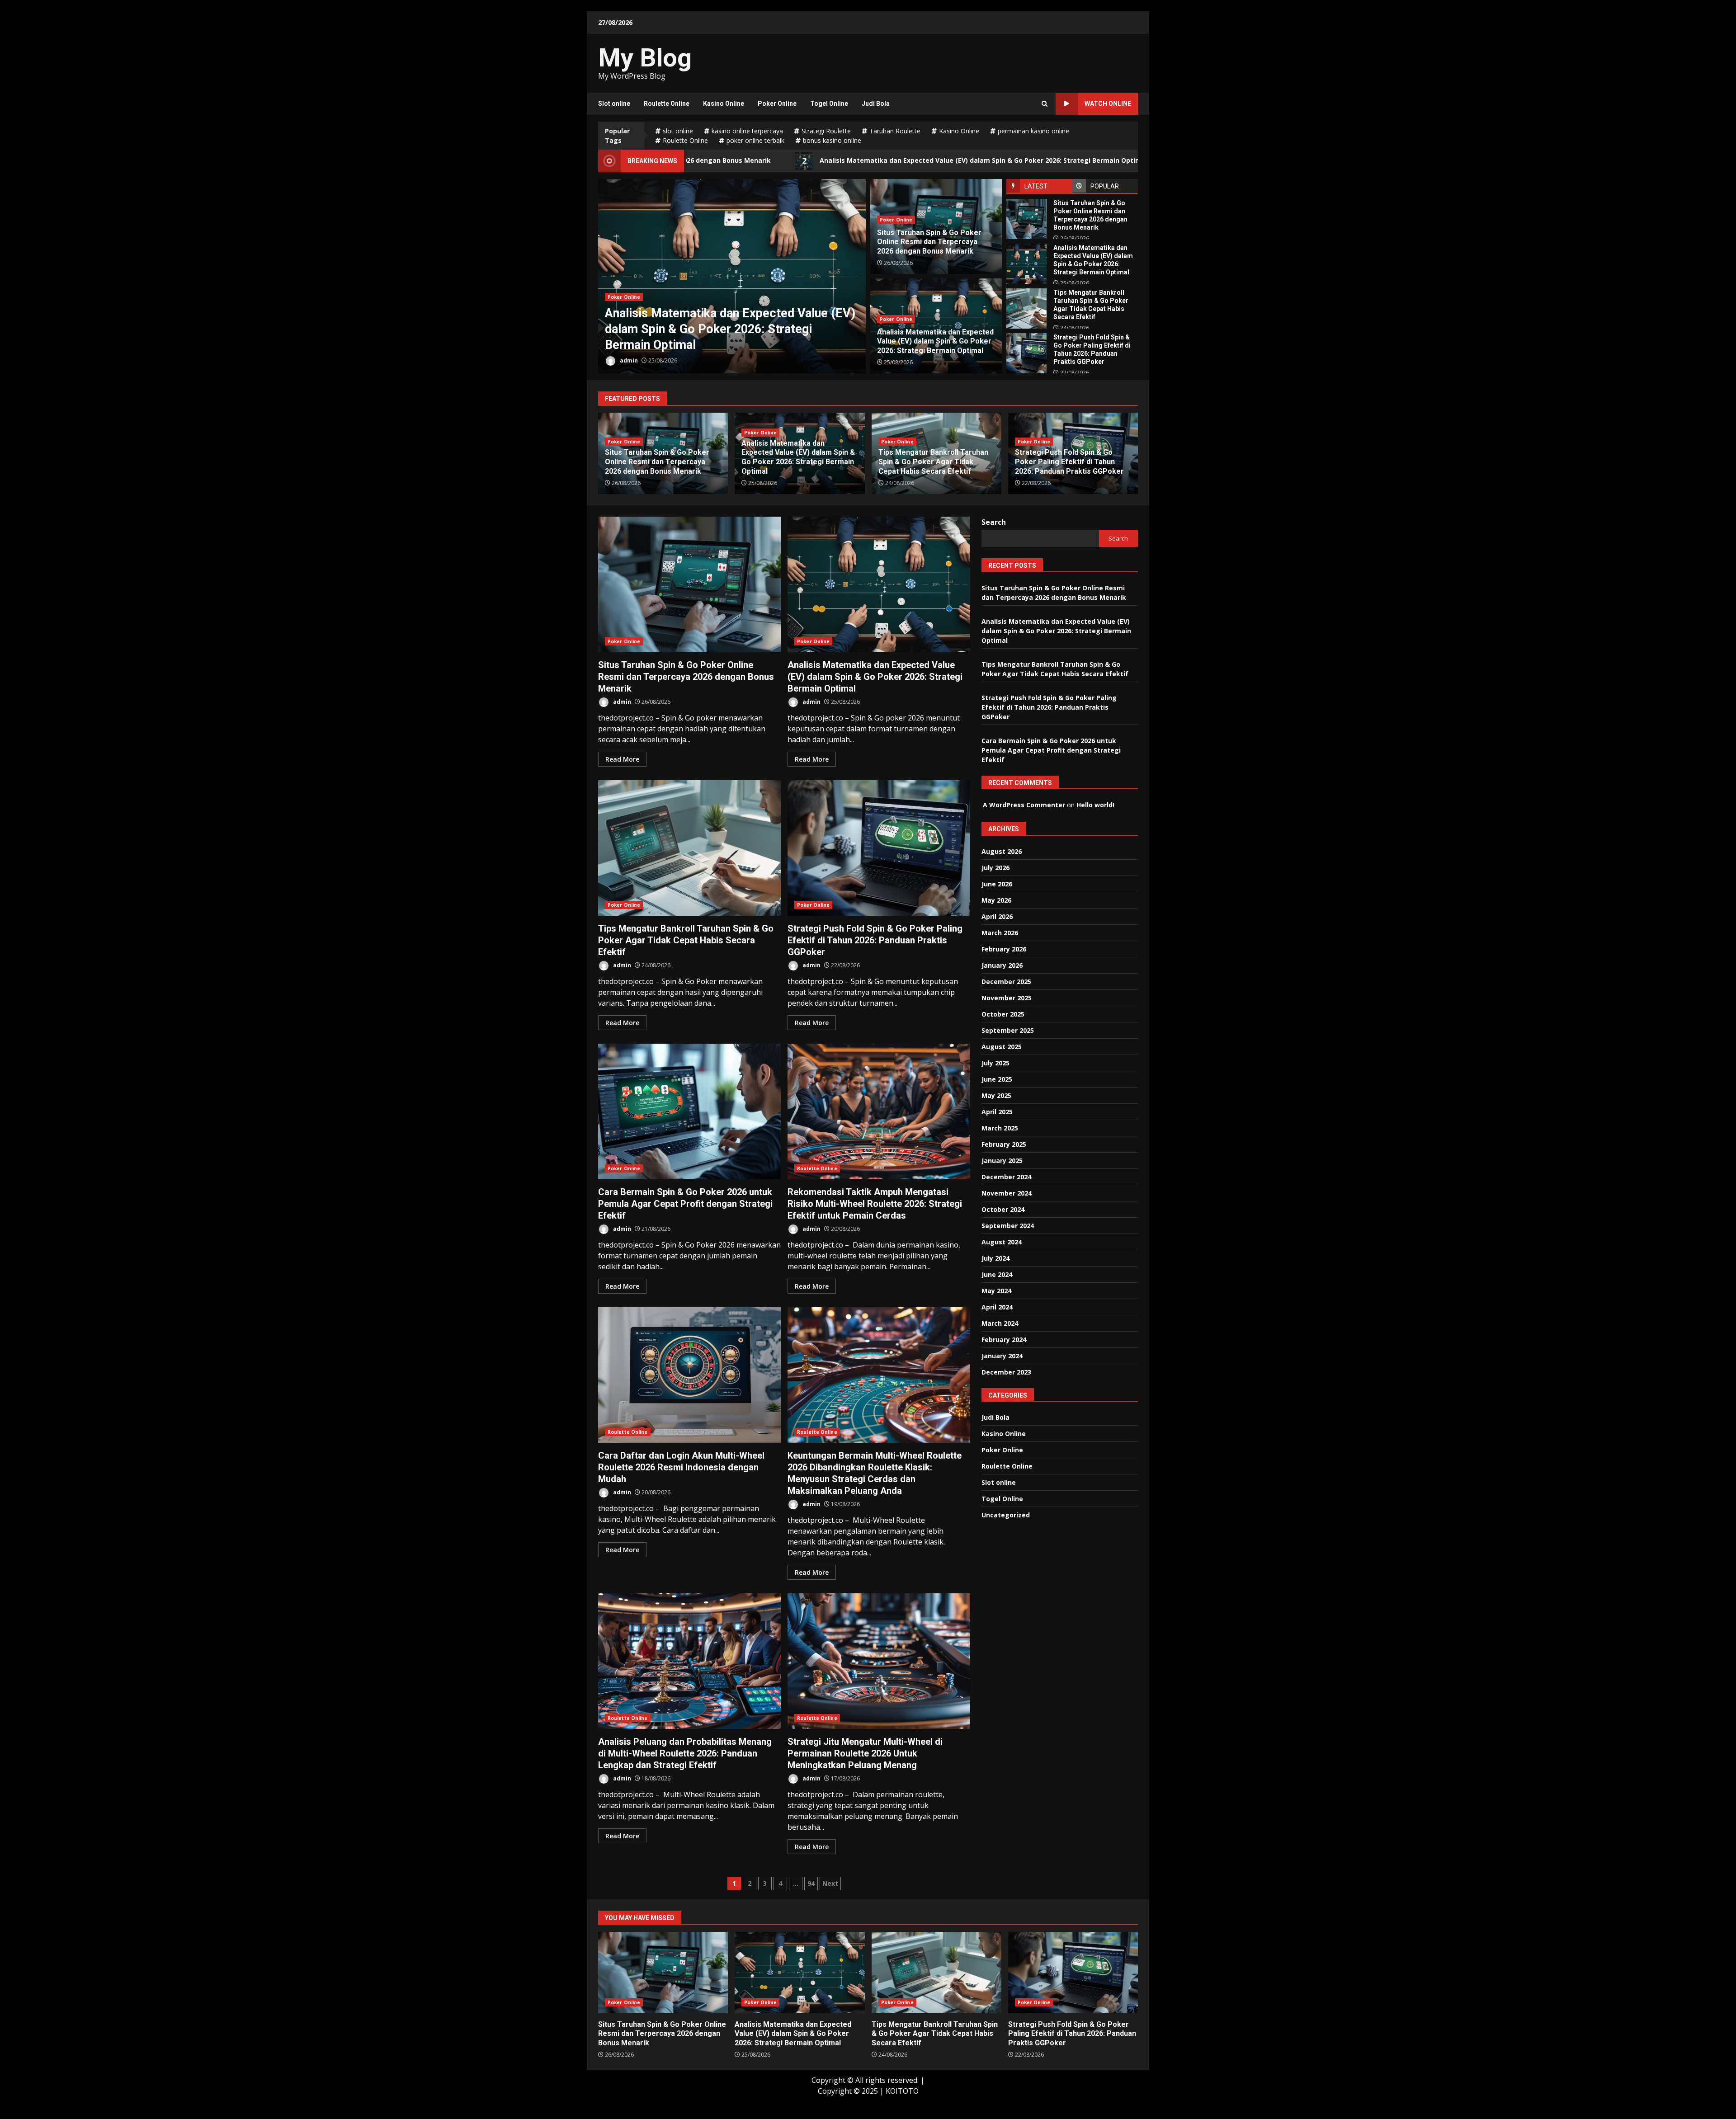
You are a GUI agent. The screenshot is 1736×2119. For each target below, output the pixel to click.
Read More (622, 759)
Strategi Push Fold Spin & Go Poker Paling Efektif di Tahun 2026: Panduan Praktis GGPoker (1026, 353)
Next (830, 1883)
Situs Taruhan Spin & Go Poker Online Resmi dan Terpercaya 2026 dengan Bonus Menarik (1026, 219)
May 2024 (996, 1291)
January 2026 (1002, 965)
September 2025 (1008, 1030)
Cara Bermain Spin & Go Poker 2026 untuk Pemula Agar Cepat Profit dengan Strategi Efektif (689, 1111)
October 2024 (1003, 1209)
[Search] (1045, 104)
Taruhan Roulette (895, 131)
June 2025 (997, 1079)
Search (994, 522)
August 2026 (1002, 851)
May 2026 (996, 900)
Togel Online (829, 104)
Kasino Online (724, 104)
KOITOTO (902, 2091)
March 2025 (1000, 1128)
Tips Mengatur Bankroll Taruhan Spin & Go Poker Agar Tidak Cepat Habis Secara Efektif (1135, 160)
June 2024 (997, 1274)
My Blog (645, 58)
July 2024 (995, 1258)
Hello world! (1095, 805)
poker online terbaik (755, 140)
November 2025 (1007, 998)
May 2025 (996, 1095)
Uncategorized (1006, 1515)
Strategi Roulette (826, 131)
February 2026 (1004, 949)
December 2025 (1006, 982)
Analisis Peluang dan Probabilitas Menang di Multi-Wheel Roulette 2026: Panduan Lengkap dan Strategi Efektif (689, 1661)
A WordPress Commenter (1024, 805)
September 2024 (1008, 1226)
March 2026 (1000, 933)
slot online (678, 131)
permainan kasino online (1033, 131)
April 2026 (997, 916)
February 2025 (1004, 1144)
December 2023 (1006, 1372)
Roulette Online (667, 104)
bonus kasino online (832, 140)
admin (628, 360)
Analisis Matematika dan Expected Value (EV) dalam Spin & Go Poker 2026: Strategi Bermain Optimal (779, 160)
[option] (732, 276)
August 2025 (1002, 1047)
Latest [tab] (1036, 186)
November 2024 (1007, 1193)
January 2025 (1002, 1161)
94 (811, 1883)
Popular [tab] (1105, 186)
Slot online (614, 104)
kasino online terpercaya (747, 131)
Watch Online (1108, 104)
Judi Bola (876, 104)
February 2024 (1004, 1340)
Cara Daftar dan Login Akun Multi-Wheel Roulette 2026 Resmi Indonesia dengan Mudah (689, 1375)
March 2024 (1000, 1323)
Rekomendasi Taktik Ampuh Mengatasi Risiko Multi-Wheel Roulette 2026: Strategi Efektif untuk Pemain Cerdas (879, 1111)
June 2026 (997, 884)
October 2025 (1003, 1014)
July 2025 (995, 1063)
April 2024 (997, 1307)
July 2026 (995, 868)
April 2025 (997, 1112)
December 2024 (1006, 1177)
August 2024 (1002, 1242)
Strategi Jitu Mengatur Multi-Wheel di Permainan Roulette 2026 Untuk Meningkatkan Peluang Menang (879, 1661)
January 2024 (1002, 1356)
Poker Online (777, 104)
